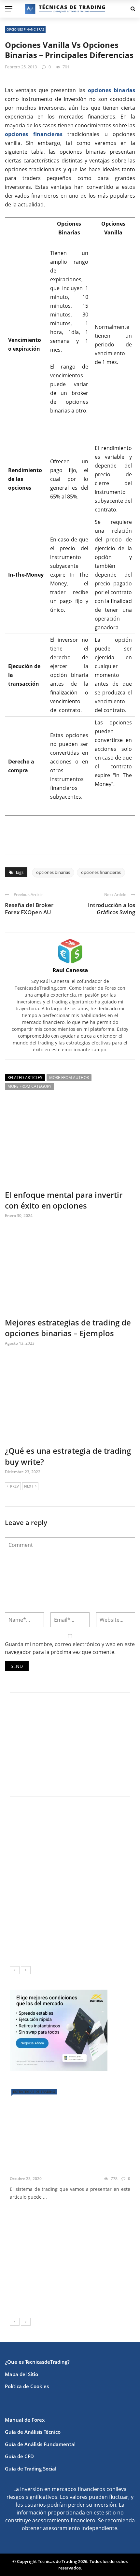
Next (29, 1486)
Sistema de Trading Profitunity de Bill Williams (84, 2299)
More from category (29, 1086)
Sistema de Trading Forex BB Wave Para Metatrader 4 (81, 2246)
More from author (69, 1078)
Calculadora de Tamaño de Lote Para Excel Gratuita (85, 1886)
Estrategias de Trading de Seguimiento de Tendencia (79, 2216)
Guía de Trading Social (31, 2469)
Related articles (25, 1078)
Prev (14, 1486)
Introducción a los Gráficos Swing (112, 909)
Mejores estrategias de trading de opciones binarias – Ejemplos (68, 1328)
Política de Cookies (27, 2386)
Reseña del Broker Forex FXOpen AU (29, 909)
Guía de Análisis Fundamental (40, 2444)
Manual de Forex (25, 2420)
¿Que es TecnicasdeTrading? (37, 2362)
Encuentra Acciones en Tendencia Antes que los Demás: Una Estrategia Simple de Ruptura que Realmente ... (70, 1856)
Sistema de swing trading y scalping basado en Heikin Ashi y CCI (68, 2158)
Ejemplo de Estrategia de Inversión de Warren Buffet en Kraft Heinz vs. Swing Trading (84, 1823)
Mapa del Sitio (21, 2374)
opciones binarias (53, 872)
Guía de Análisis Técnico (33, 2432)
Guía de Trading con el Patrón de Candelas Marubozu (87, 2270)
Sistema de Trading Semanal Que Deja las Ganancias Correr (84, 1915)
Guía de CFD (19, 2456)
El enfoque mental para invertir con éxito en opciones (64, 1200)
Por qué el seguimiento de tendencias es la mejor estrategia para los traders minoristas (61, 1948)
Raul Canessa (70, 970)
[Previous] (15, 1970)
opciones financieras (25, 29)
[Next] (26, 1970)
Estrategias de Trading (34, 2092)
